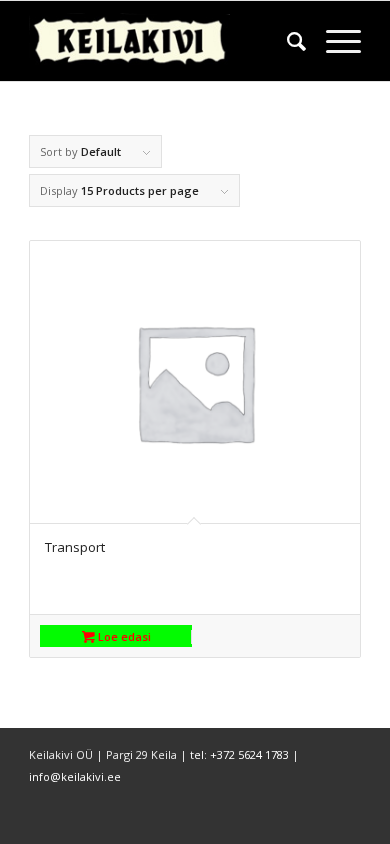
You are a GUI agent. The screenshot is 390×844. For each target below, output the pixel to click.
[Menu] (333, 41)
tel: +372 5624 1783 (239, 754)
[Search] (286, 41)
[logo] (161, 41)
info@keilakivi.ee (75, 776)
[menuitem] (286, 41)
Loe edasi (123, 636)
